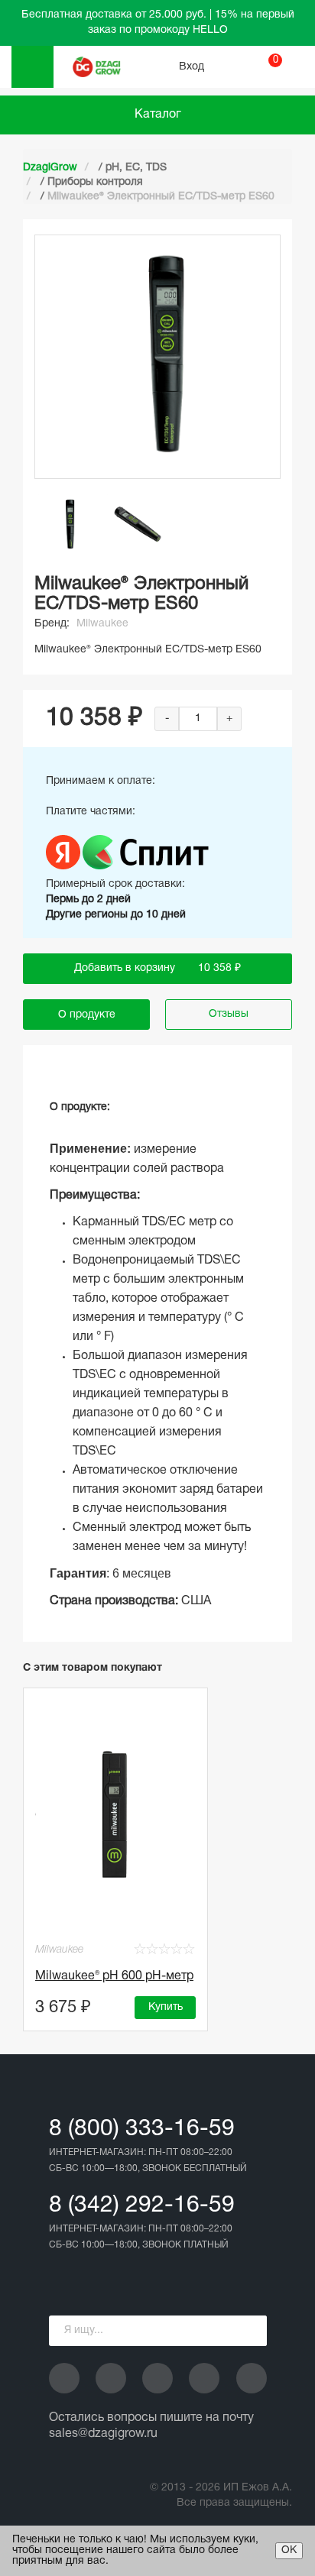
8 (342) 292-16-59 (142, 2206)
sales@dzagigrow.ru (103, 2434)
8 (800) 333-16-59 (142, 2129)
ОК (289, 2550)
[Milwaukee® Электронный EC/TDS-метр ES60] (69, 525)
